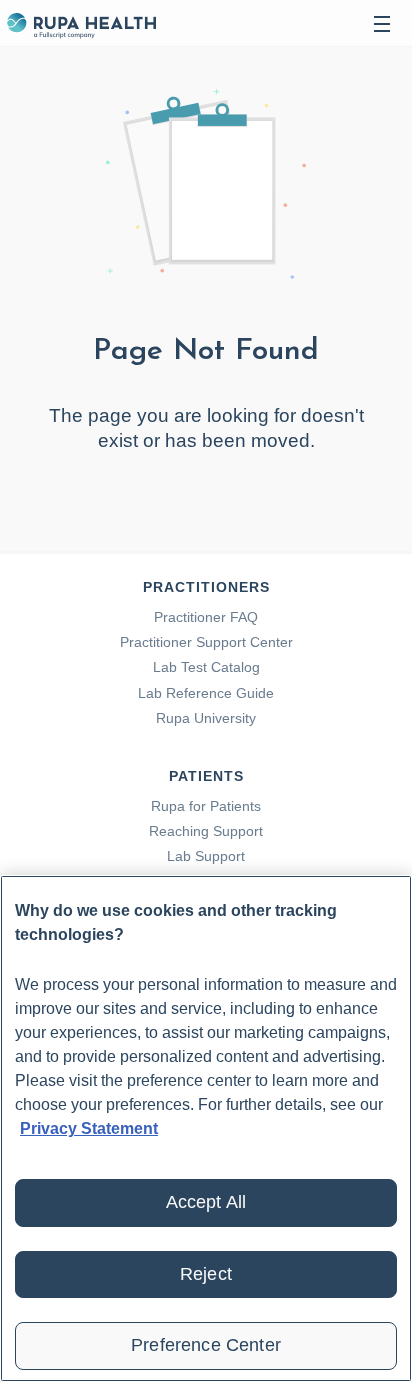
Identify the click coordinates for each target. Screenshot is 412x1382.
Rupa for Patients (206, 806)
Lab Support (206, 856)
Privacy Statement (89, 1128)
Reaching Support (206, 831)
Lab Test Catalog (206, 667)
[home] (81, 23)
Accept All (206, 1202)
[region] (206, 1128)
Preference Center (206, 1345)
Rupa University (206, 718)
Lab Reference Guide (206, 693)
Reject (206, 1274)
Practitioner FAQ (206, 617)
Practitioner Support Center (206, 642)
